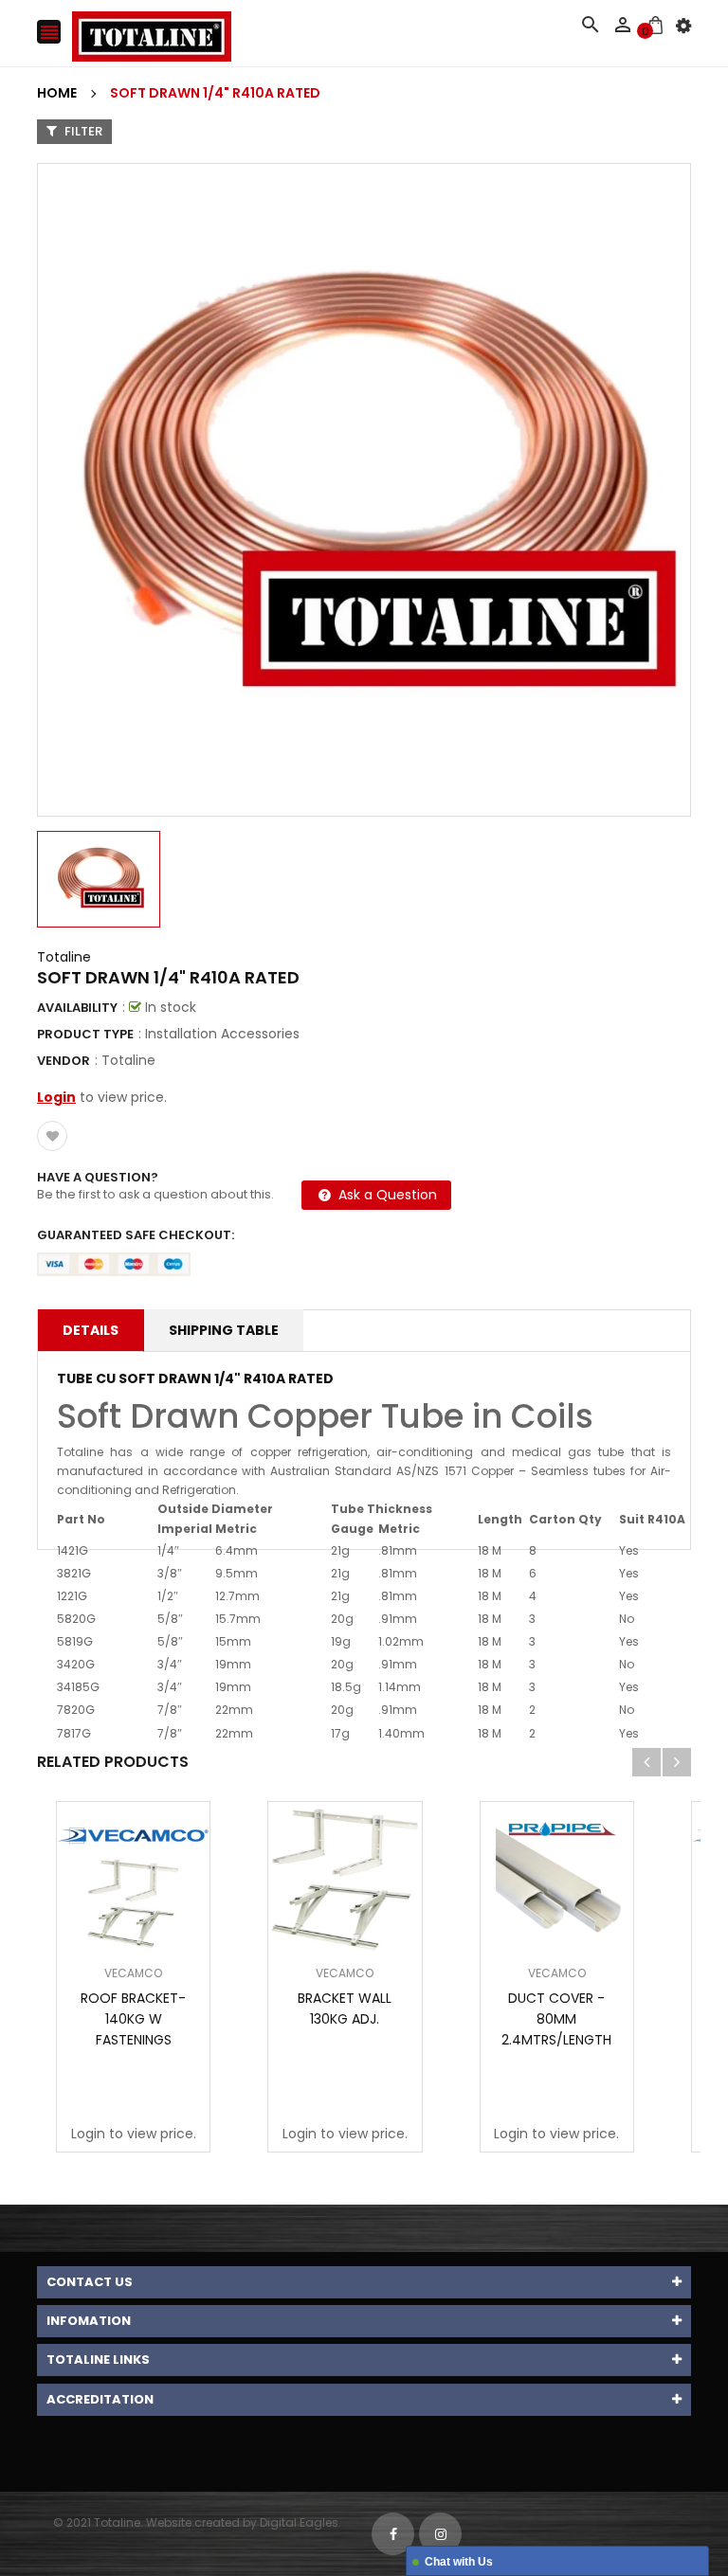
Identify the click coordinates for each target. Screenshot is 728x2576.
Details (91, 1330)
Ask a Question (386, 1195)
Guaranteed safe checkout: (136, 1235)
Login (56, 1097)
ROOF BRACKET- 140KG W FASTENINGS (133, 2019)
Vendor (64, 1061)
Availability (77, 1008)
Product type (85, 1034)
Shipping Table (224, 1330)
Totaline (64, 957)
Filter (82, 131)
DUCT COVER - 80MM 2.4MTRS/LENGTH (556, 2019)
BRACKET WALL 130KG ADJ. (345, 2009)
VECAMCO (133, 1973)
